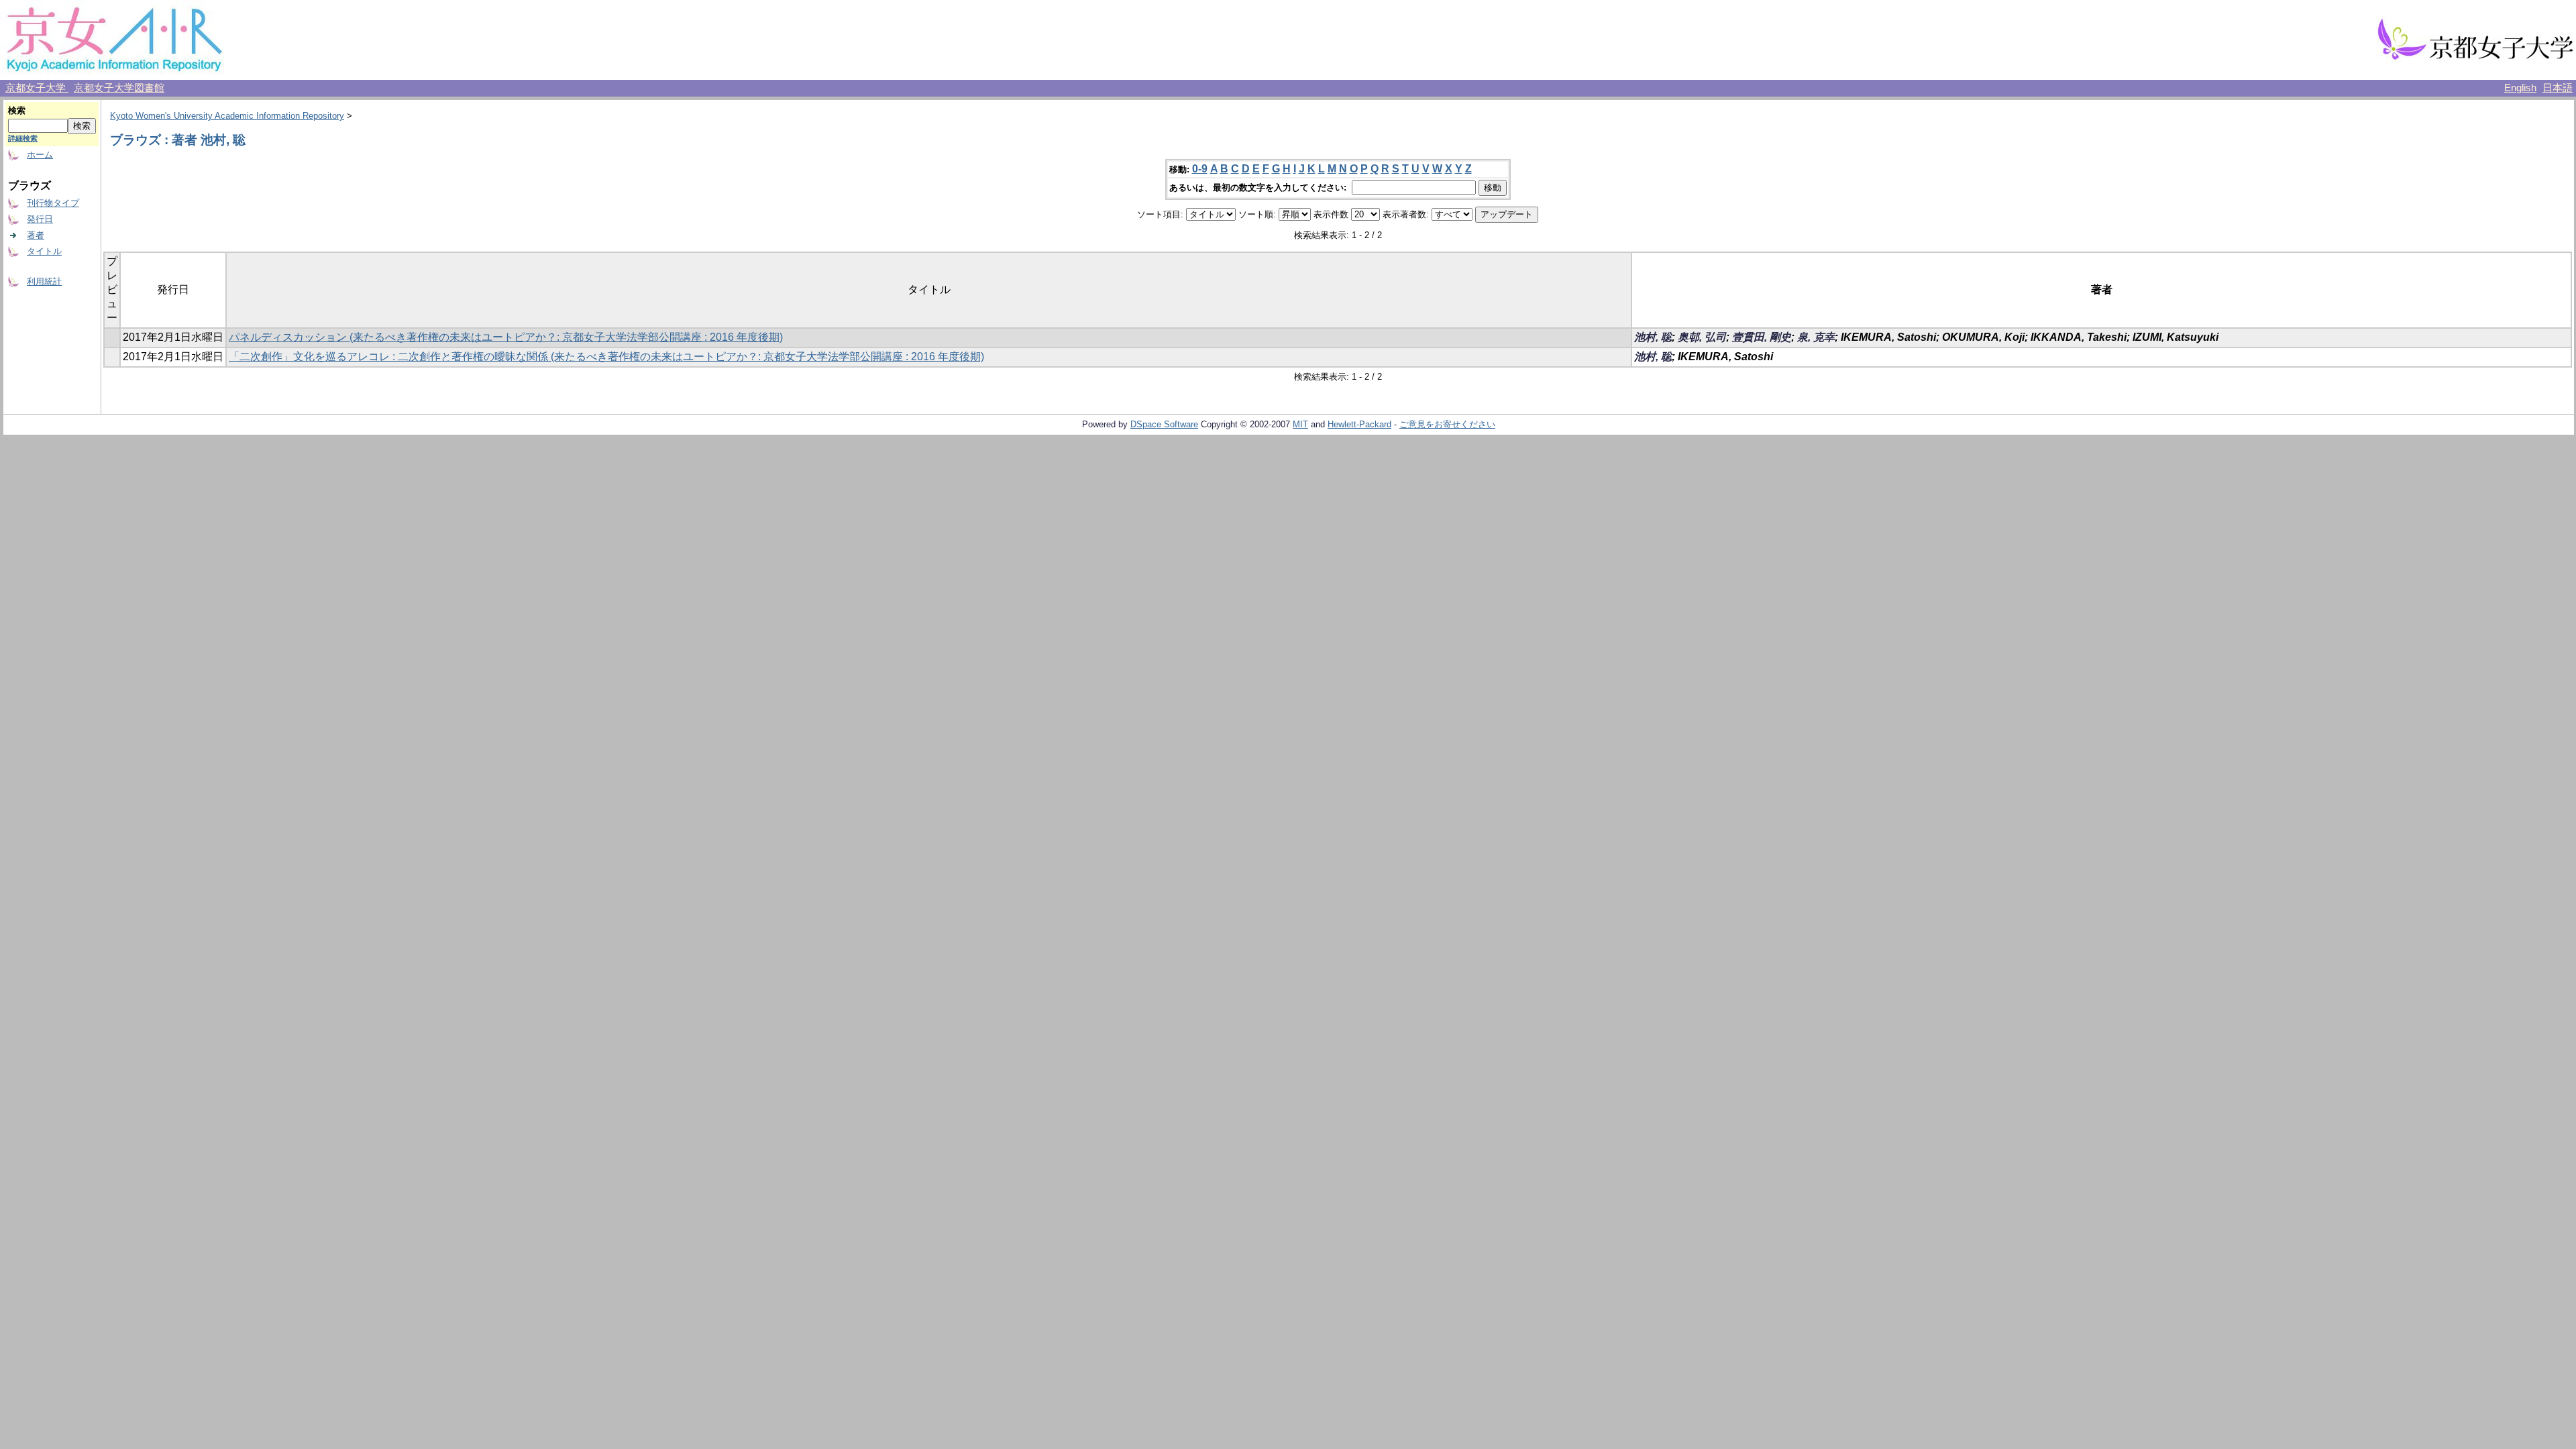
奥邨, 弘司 (1702, 337)
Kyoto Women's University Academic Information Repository (227, 116)
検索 (17, 110)
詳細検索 (23, 138)
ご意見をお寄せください (1447, 424)
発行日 (40, 219)
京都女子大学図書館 (119, 88)
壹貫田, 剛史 (1762, 337)
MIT (1300, 424)
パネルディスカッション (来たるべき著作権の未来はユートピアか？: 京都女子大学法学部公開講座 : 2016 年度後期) (506, 337)
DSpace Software (1164, 424)
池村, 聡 (1653, 337)
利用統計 (44, 281)
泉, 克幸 (1816, 337)
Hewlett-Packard (1359, 424)
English (2520, 88)
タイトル (44, 251)
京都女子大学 (37, 88)
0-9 (1200, 169)
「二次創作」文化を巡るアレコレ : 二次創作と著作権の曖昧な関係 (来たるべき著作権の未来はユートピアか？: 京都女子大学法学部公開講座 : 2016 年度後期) (606, 357)
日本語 (2558, 88)
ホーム (40, 155)
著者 (36, 235)
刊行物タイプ (53, 203)
